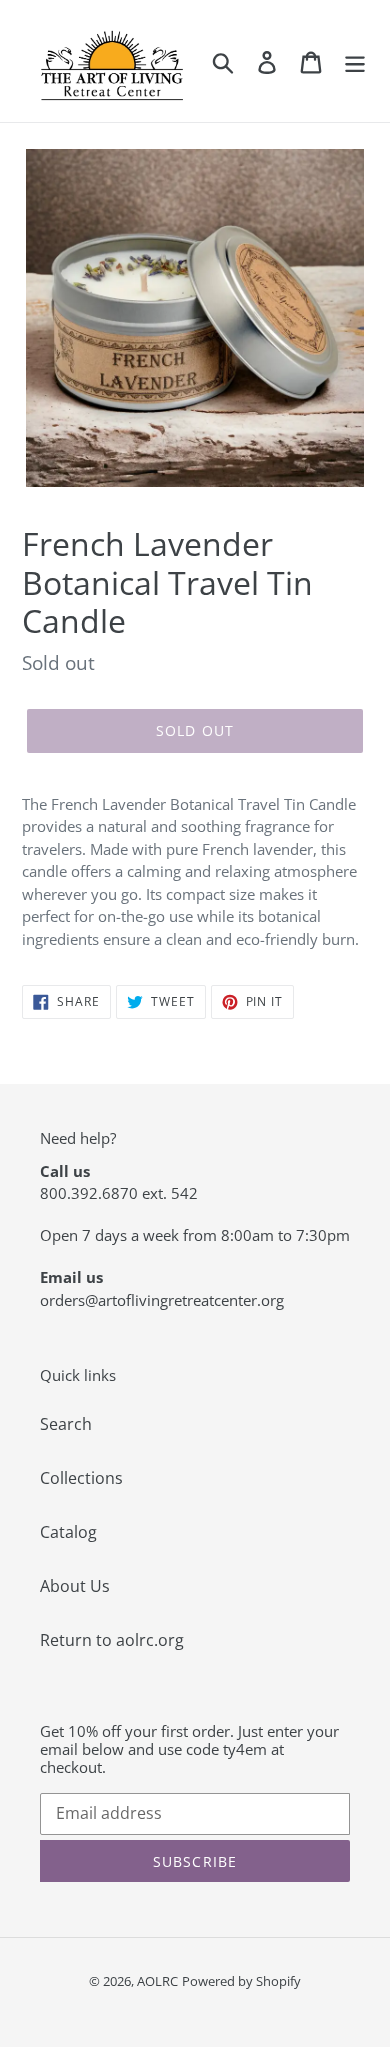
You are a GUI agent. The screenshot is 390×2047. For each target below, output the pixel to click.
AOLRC (157, 1981)
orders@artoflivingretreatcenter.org (162, 1300)
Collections (81, 1478)
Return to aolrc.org (112, 1640)
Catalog (68, 1532)
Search (66, 1424)
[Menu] (355, 61)
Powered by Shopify (241, 1981)
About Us (75, 1586)
